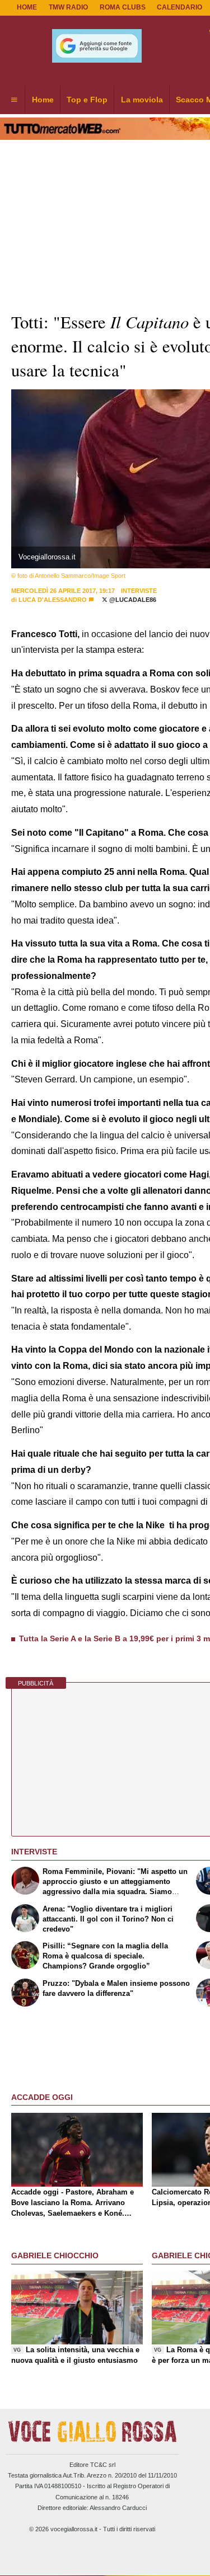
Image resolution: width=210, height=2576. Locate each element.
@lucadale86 (132, 600)
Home (27, 7)
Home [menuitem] (43, 100)
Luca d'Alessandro (53, 600)
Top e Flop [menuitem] (87, 100)
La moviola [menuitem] (142, 100)
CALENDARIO (179, 7)
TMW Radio (68, 7)
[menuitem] (14, 100)
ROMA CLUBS (123, 7)
